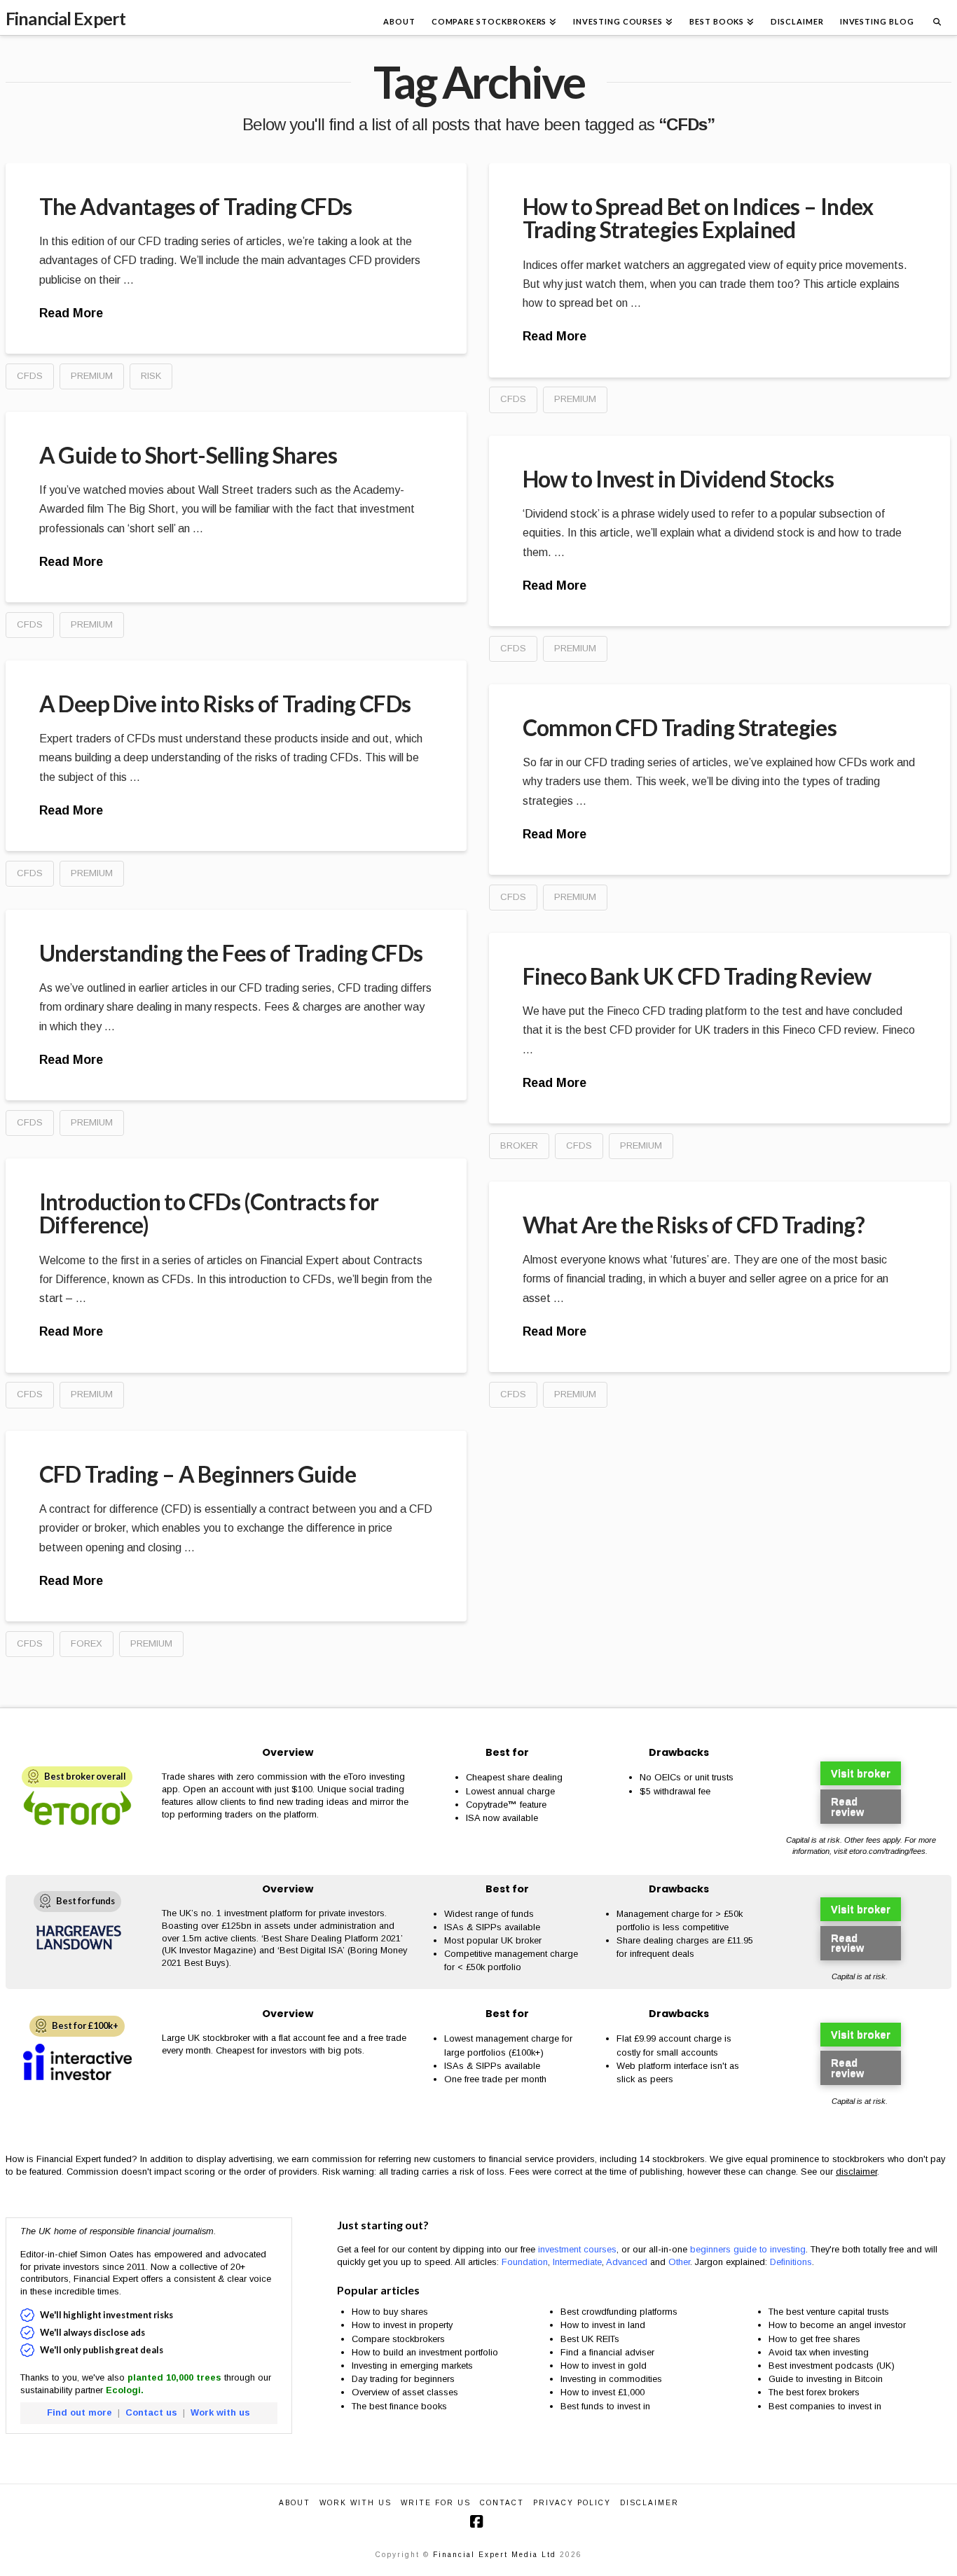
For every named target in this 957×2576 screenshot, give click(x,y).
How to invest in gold (604, 2366)
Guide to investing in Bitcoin (826, 2379)
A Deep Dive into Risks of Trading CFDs (225, 704)
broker (519, 1145)
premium (92, 376)
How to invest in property (402, 2325)
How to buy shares (390, 2312)
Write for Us (436, 2503)
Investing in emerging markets (412, 2366)
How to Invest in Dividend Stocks (679, 479)
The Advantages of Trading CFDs (196, 206)
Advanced (627, 2262)
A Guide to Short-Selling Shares (188, 455)
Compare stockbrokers (398, 2339)
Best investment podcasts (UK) (832, 2366)
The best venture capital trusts (830, 2312)
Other (679, 2262)
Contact (502, 2503)
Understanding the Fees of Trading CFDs (231, 953)
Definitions (791, 2262)
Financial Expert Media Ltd (495, 2555)
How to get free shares (814, 2339)
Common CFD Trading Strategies (680, 727)
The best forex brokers (814, 2392)
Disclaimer (649, 2503)
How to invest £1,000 (603, 2392)
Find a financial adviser (607, 2352)
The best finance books (399, 2406)
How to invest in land (603, 2325)
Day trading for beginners (403, 2379)
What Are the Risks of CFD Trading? (694, 1225)
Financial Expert (66, 19)
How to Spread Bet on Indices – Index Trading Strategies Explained (698, 218)
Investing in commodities (611, 2379)
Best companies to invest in (825, 2406)
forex (87, 1643)
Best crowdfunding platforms (619, 2312)
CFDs (30, 376)
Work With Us (356, 2503)
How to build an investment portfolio (425, 2352)
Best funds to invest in (605, 2406)
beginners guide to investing (748, 2249)
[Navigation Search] (937, 18)
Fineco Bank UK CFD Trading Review (697, 976)
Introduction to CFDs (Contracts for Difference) (209, 1213)
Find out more (80, 2412)
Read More (71, 313)
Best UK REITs (590, 2339)
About (295, 2503)
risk (151, 376)
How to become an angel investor (837, 2325)
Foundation (525, 2262)
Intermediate (577, 2262)
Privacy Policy (572, 2503)
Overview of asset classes (405, 2392)
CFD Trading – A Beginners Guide (198, 1474)
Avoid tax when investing (819, 2352)
